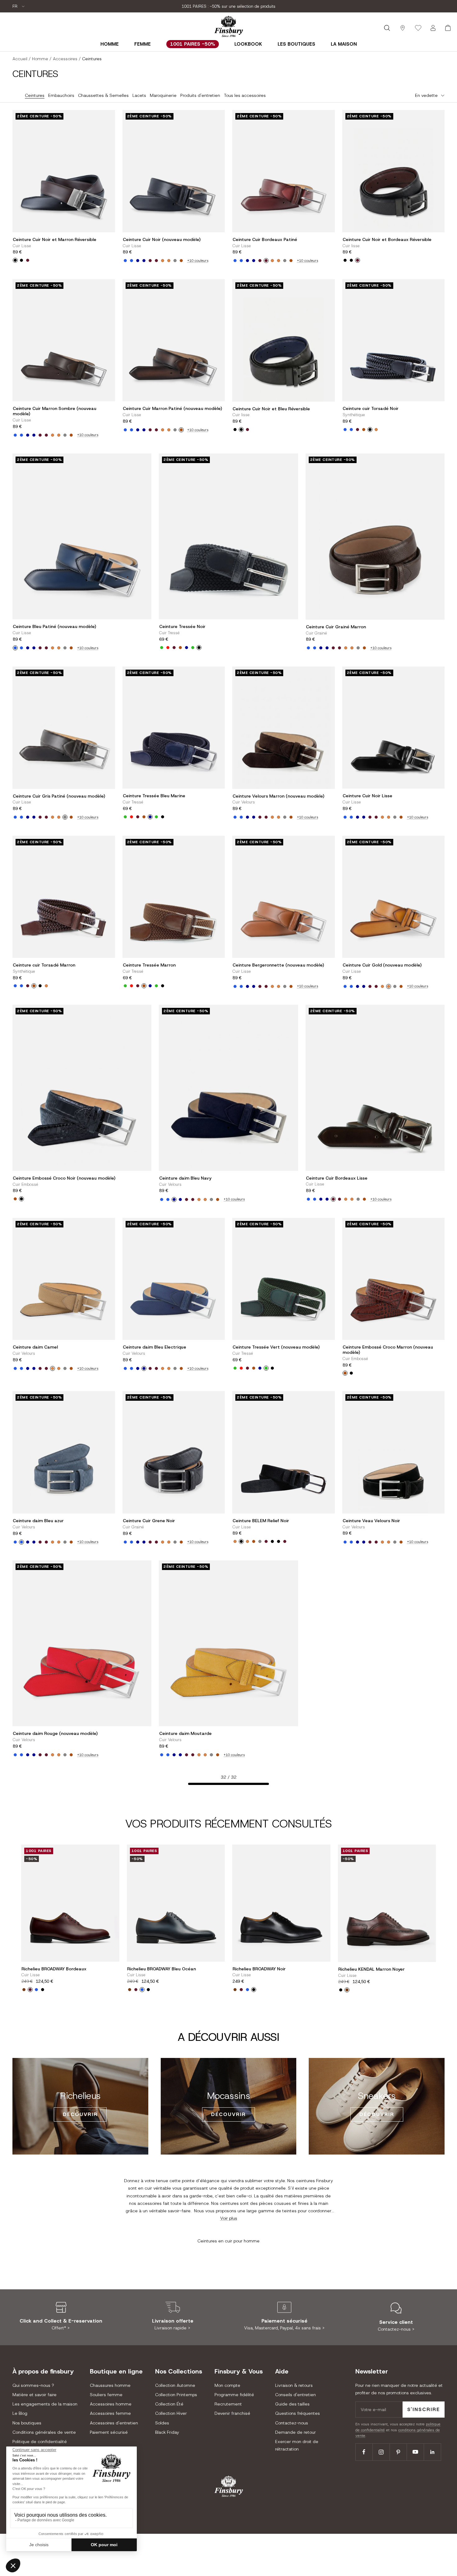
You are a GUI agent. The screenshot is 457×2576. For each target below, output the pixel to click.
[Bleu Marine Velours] (138, 261)
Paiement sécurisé (109, 2432)
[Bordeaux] (28, 260)
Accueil (20, 59)
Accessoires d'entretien (114, 2423)
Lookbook (248, 44)
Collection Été (169, 2404)
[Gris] (260, 1541)
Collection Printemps (176, 2395)
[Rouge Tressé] (168, 648)
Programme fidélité (234, 2395)
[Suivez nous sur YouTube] (415, 2452)
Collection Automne (175, 2385)
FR (16, 6)
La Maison (344, 44)
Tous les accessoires (245, 95)
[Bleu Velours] (132, 261)
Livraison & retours (294, 2385)
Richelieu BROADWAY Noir (259, 1969)
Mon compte (227, 2385)
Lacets (139, 95)
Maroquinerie (163, 95)
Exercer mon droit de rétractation (297, 2445)
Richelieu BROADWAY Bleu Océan (162, 1969)
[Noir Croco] (21, 1199)
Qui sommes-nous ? (33, 2385)
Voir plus (229, 2218)
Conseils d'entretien (295, 2395)
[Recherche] (387, 28)
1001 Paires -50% (193, 44)
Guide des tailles (292, 2404)
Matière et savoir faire (35, 2395)
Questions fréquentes (298, 2413)
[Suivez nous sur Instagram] (381, 2452)
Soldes (162, 2423)
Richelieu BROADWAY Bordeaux (54, 1969)
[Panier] (448, 28)
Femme (143, 44)
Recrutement (228, 2404)
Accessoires (65, 59)
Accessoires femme (110, 2413)
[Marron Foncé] (24, 1990)
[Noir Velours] (272, 1541)
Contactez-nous (292, 2423)
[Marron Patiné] (181, 261)
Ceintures (35, 95)
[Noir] (370, 430)
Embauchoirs (61, 95)
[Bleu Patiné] (125, 261)
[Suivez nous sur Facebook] (364, 2452)
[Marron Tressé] (180, 648)
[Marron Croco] (15, 1199)
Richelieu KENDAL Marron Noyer (372, 1969)
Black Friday (167, 2432)
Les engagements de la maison (45, 2404)
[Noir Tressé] (199, 648)
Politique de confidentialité (40, 2442)
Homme (110, 44)
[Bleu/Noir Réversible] (21, 260)
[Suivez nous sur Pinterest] (398, 2452)
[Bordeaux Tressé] (174, 648)
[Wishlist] (418, 28)
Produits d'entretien (200, 95)
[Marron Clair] (169, 261)
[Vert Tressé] (162, 648)
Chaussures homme (110, 2385)
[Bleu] (36, 1990)
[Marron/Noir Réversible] (15, 260)
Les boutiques (296, 44)
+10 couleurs (198, 261)
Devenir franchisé (232, 2413)
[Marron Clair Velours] (163, 261)
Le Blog (20, 2413)
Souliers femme (106, 2395)
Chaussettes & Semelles (103, 95)
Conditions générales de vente (44, 2432)
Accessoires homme (111, 2404)
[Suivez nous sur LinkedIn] (432, 2452)
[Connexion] (433, 28)
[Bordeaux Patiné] (156, 261)
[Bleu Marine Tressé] (187, 648)
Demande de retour (295, 2432)
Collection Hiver (171, 2413)
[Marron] (364, 430)
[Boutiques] (403, 28)
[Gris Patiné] (175, 261)
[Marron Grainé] (254, 1541)
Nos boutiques (27, 2423)
